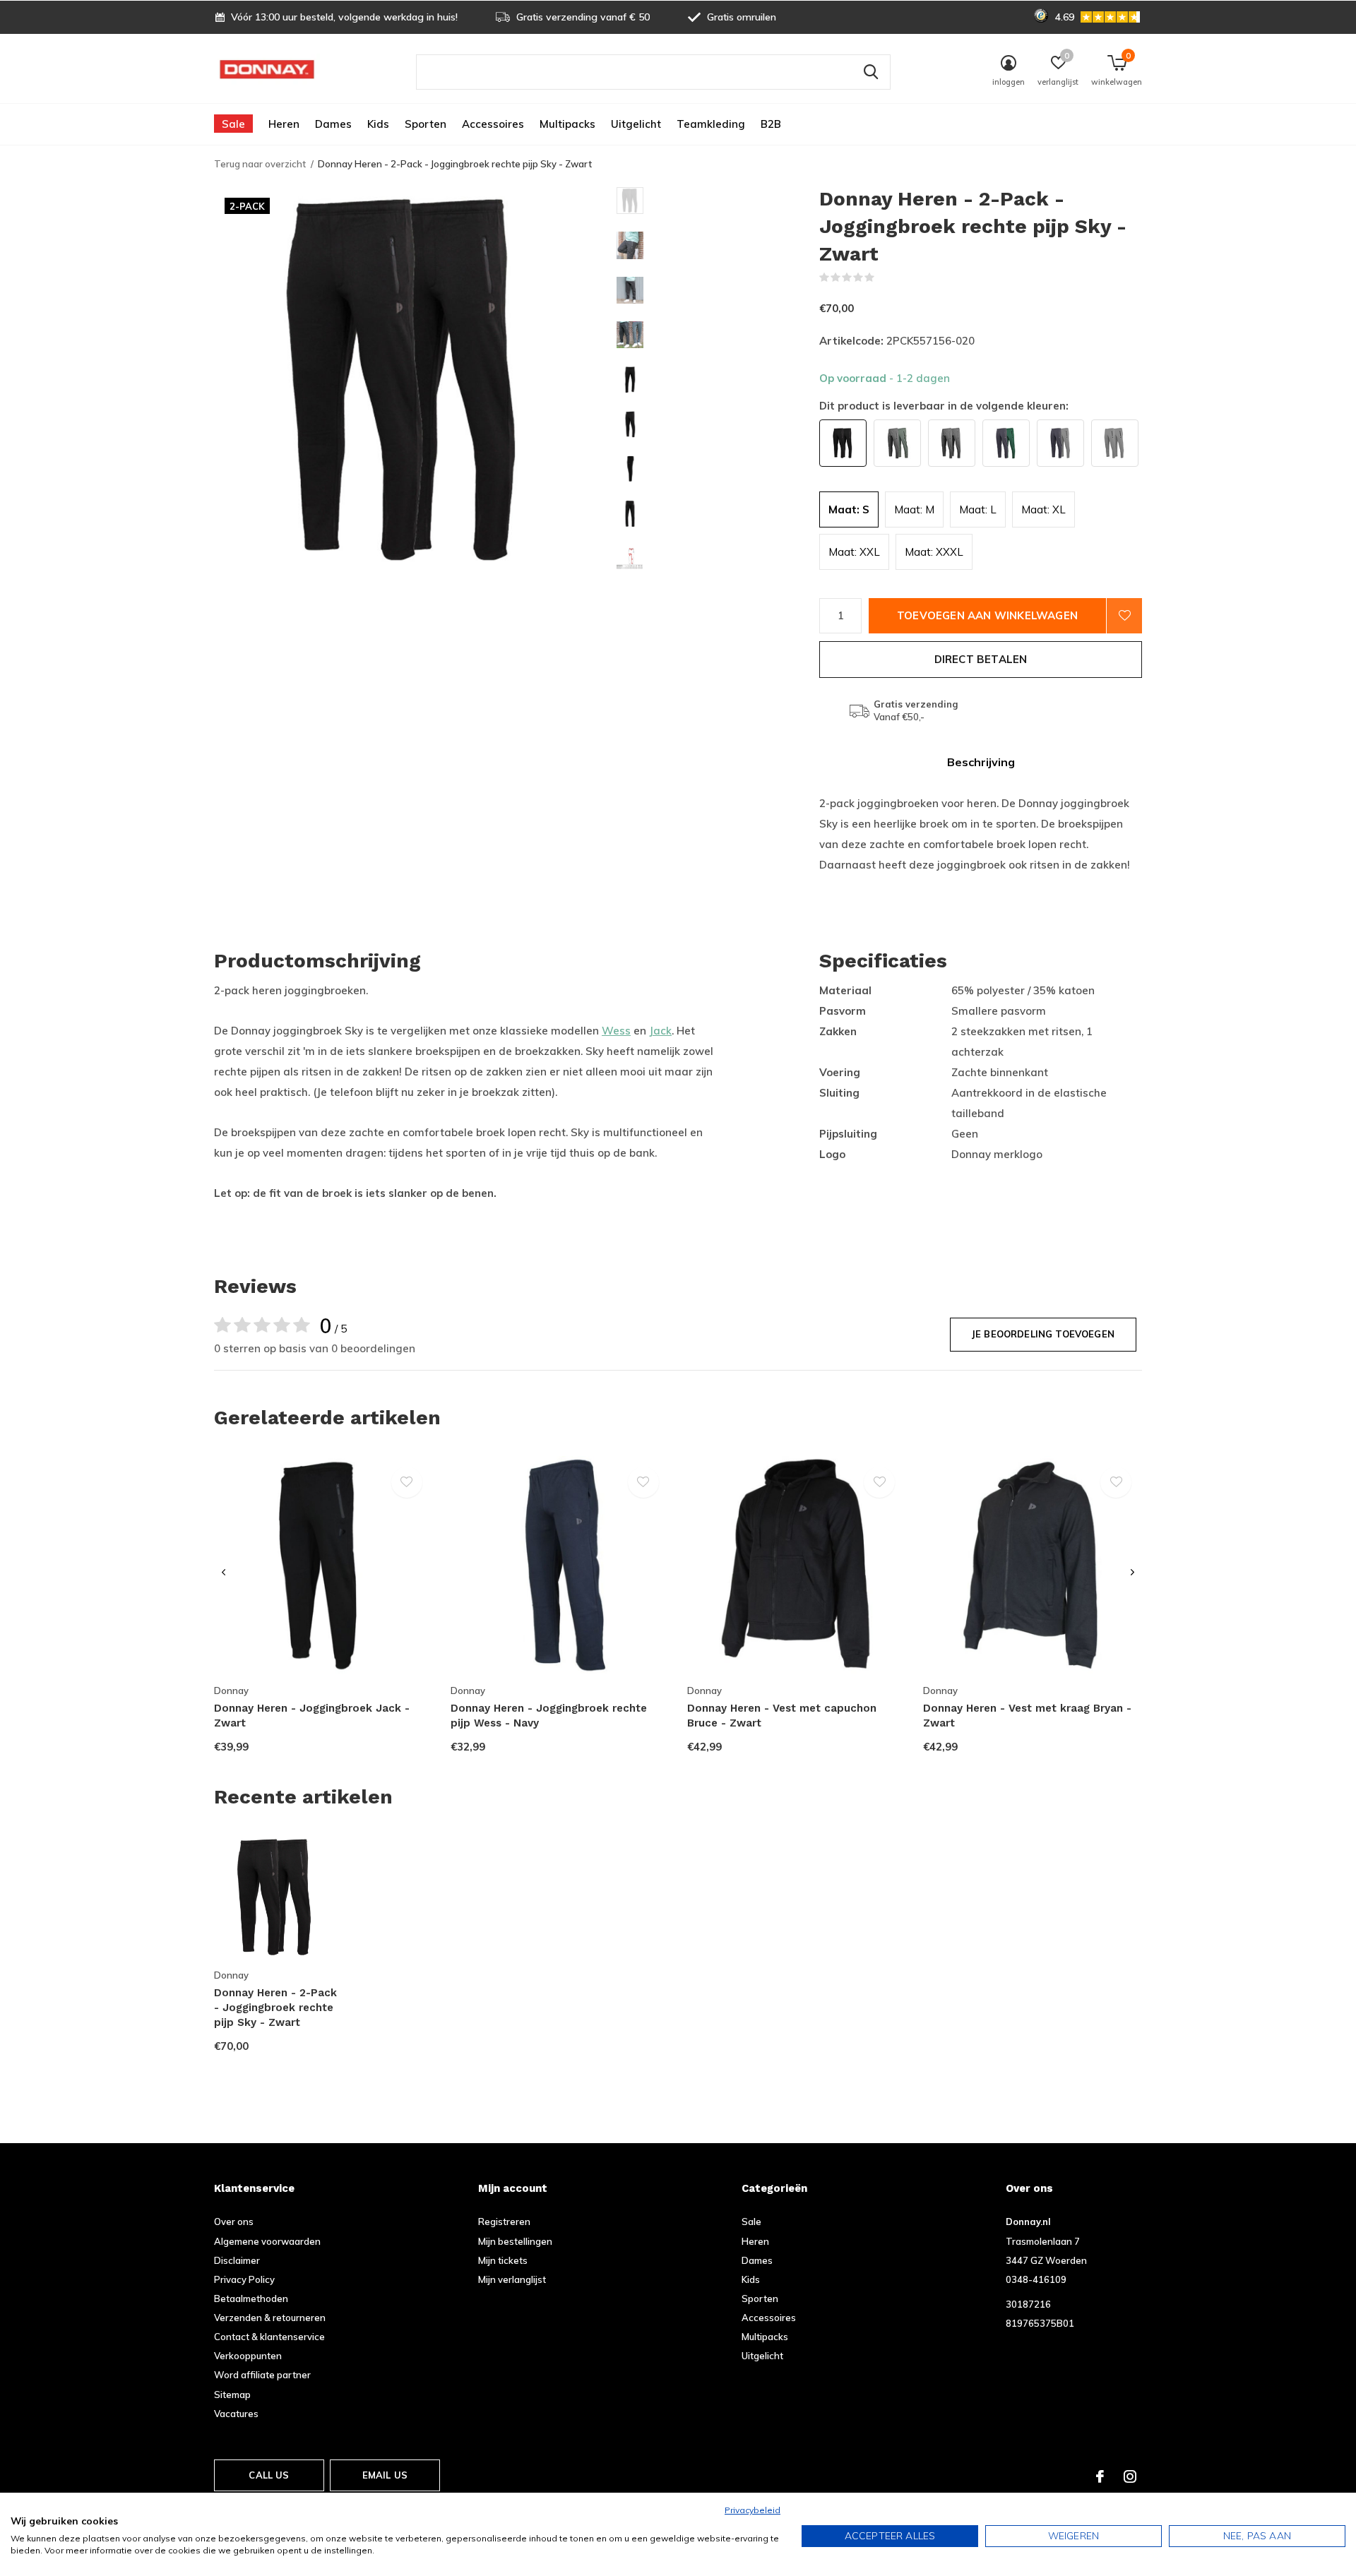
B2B (771, 124)
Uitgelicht (636, 124)
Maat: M (914, 509)
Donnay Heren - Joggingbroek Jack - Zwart (312, 1716)
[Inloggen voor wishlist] (1124, 616)
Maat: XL (1043, 509)
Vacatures (236, 2414)
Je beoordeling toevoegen (1043, 1334)
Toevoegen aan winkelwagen (987, 615)
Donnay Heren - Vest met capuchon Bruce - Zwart (782, 1716)
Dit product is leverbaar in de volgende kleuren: (944, 406)
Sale (233, 124)
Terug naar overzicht (260, 164)
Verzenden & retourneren (270, 2318)
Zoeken (871, 72)
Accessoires (493, 124)
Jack (660, 1031)
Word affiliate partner (262, 2375)
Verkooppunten (248, 2356)
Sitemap (232, 2395)
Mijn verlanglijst (512, 2279)
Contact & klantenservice (269, 2337)
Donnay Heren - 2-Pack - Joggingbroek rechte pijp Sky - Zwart (275, 2008)
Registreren (504, 2222)
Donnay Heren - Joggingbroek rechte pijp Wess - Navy (549, 1716)
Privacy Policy (244, 2279)
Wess (616, 1031)
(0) (884, 278)
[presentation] (224, 1573)
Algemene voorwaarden (267, 2241)
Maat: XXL (854, 552)
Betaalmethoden (251, 2298)
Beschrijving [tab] (981, 762)
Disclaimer (237, 2260)
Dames (333, 124)
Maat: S (849, 509)
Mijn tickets (503, 2260)
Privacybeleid (753, 2510)
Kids (378, 124)
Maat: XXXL (934, 552)
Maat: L (978, 509)
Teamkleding (711, 124)
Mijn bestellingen (515, 2241)
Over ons (234, 2222)
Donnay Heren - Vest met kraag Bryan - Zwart (1027, 1716)
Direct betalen (981, 659)
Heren (284, 124)
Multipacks (567, 124)
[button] (718, 201)
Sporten (426, 124)
